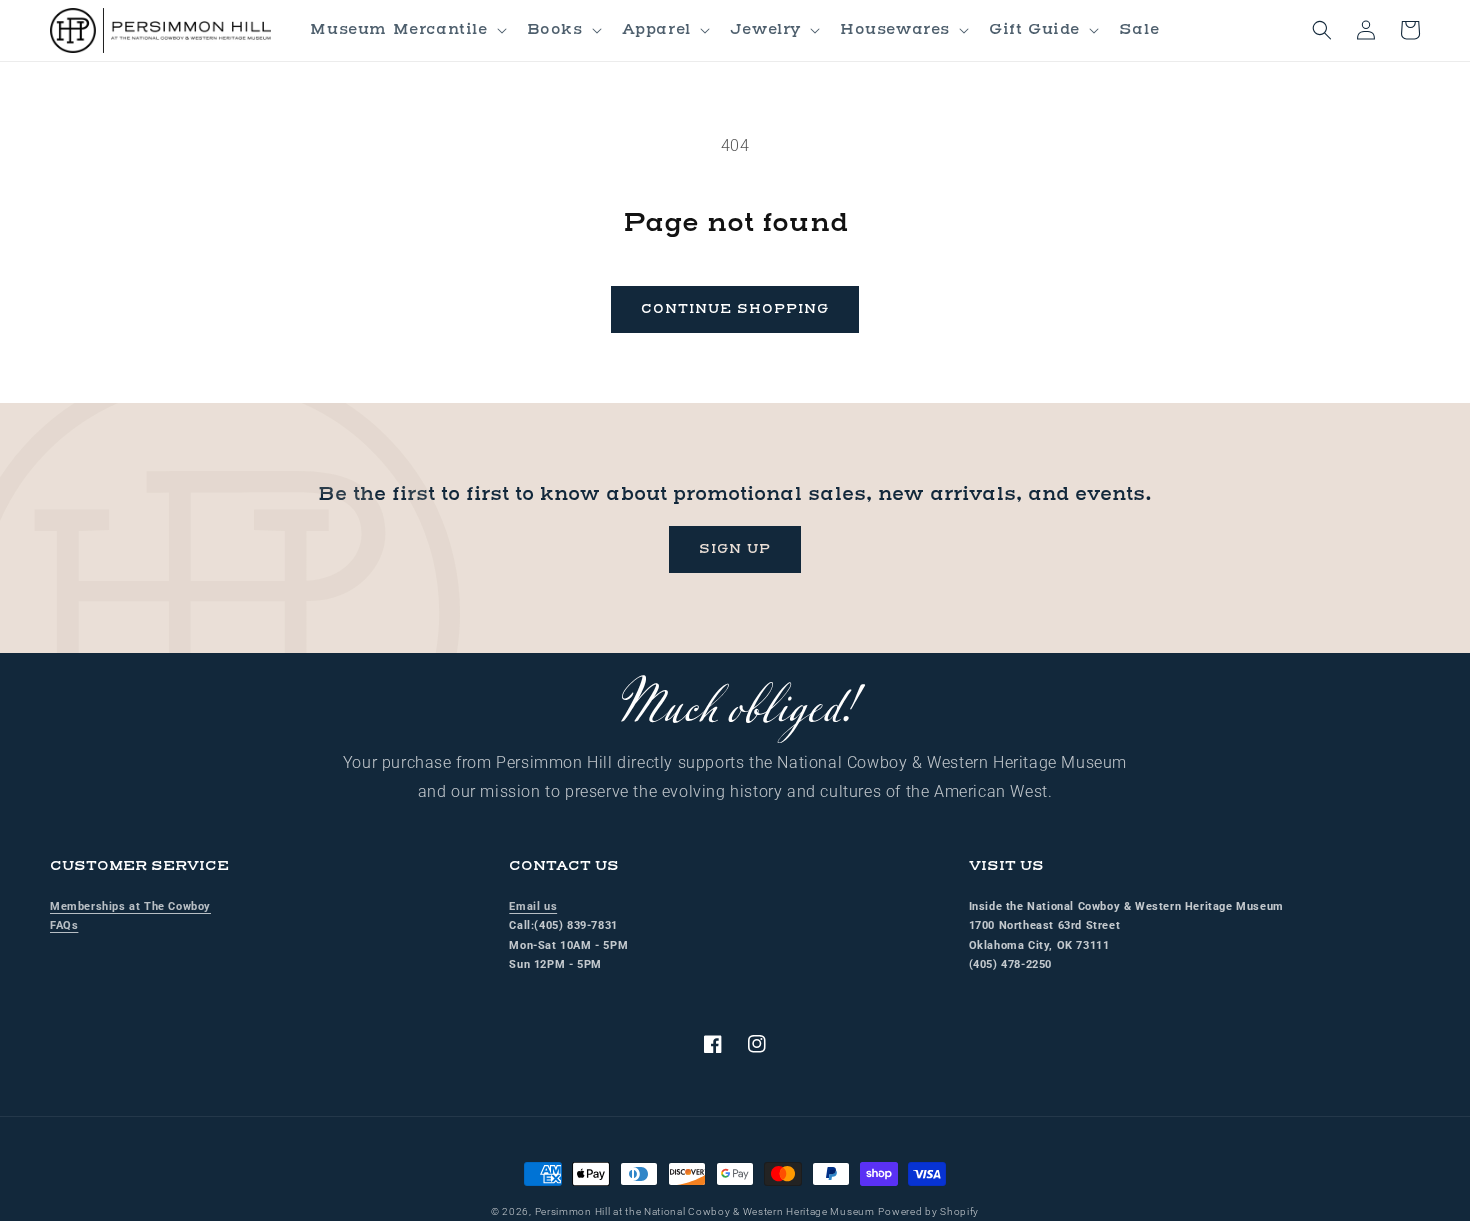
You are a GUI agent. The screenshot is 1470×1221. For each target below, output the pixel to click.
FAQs (64, 925)
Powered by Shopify (928, 1211)
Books (555, 29)
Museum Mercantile (398, 29)
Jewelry (765, 29)
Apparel (656, 29)
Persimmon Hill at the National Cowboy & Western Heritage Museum (705, 1211)
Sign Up (735, 549)
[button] (406, 30)
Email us (533, 906)
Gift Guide (1034, 29)
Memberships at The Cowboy (130, 906)
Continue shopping (735, 309)
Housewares (895, 29)
